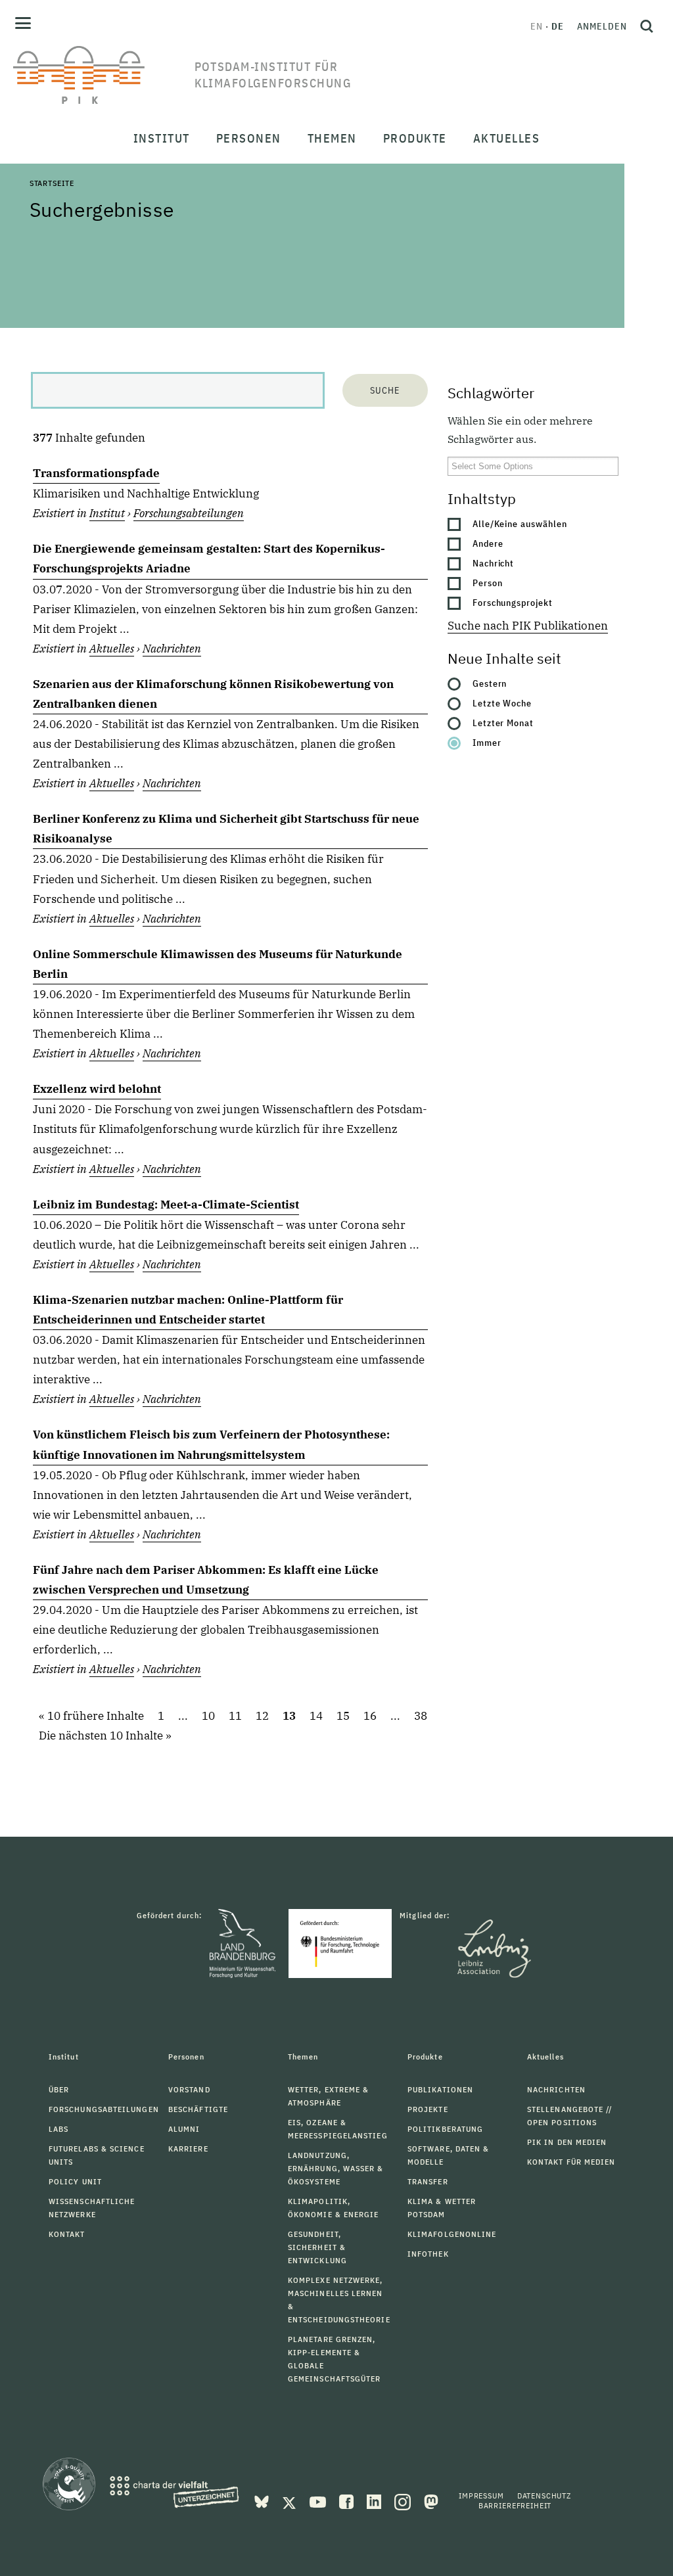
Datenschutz (544, 2495)
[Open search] (647, 26)
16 (370, 1716)
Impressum (481, 2495)
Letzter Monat (503, 723)
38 (421, 1716)
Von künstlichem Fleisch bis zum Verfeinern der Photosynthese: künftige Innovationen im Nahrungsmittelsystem (211, 1444)
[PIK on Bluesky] (263, 2500)
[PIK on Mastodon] (431, 2500)
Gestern (490, 683)
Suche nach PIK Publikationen (528, 626)
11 (235, 1716)
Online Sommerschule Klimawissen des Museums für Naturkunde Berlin (218, 964)
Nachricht (494, 563)
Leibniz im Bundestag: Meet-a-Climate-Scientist (166, 1205)
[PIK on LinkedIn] (375, 2500)
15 (343, 1716)
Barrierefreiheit (515, 2505)
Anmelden (602, 26)
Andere (488, 543)
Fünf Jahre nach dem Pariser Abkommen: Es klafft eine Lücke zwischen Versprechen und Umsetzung (206, 1580)
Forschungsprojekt (513, 603)
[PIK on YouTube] (319, 2500)
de (558, 26)
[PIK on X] (290, 2500)
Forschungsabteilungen (189, 513)
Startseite (52, 183)
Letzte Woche (502, 703)
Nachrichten (172, 649)
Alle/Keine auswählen (520, 524)
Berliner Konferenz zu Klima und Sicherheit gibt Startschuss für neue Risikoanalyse (226, 829)
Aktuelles (112, 649)
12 (262, 1716)
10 (208, 1716)
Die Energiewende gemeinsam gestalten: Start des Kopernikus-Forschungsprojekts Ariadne (209, 559)
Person (488, 583)
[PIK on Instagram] (404, 2500)
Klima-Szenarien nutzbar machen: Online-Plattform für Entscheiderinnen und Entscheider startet (188, 1310)
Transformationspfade (96, 473)
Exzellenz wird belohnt (97, 1089)
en (537, 26)
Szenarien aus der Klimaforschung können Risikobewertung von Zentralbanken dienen (213, 694)
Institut (107, 513)
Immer (487, 743)
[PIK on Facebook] (348, 2500)
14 (316, 1716)
